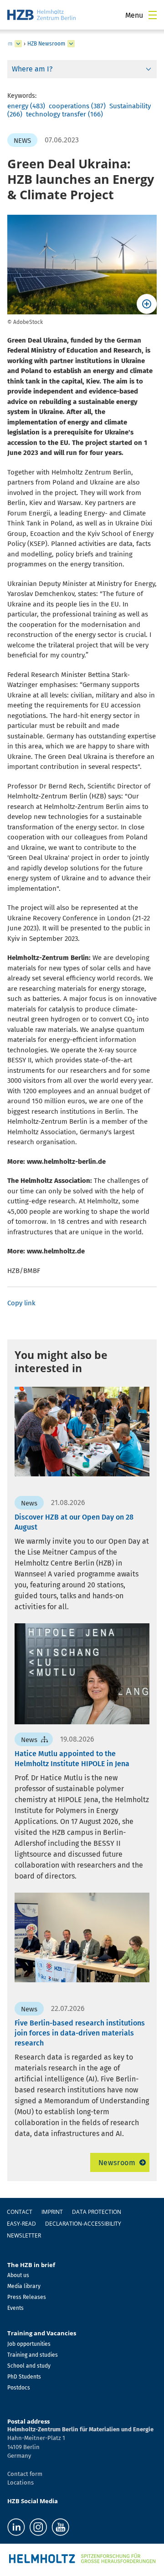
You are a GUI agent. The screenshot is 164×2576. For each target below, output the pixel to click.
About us (18, 2275)
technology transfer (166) (64, 114)
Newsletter (24, 2235)
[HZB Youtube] (60, 2527)
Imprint (52, 2212)
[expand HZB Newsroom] (71, 44)
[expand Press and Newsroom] (18, 44)
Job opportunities (29, 2344)
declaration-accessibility (83, 2224)
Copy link (21, 1303)
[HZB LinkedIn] (16, 2527)
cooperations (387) (77, 106)
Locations (20, 2483)
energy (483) (26, 106)
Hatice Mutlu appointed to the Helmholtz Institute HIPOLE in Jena (72, 1759)
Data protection (97, 2212)
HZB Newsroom (46, 44)
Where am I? (32, 69)
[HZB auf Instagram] (38, 2527)
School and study (29, 2366)
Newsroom (117, 2163)
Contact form (25, 2474)
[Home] (41, 15)
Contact (20, 2212)
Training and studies (33, 2355)
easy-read (21, 2224)
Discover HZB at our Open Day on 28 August (74, 1522)
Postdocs (19, 2388)
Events (15, 2308)
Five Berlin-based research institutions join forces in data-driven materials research (80, 2033)
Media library (24, 2286)
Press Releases (27, 2297)
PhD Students (24, 2377)
